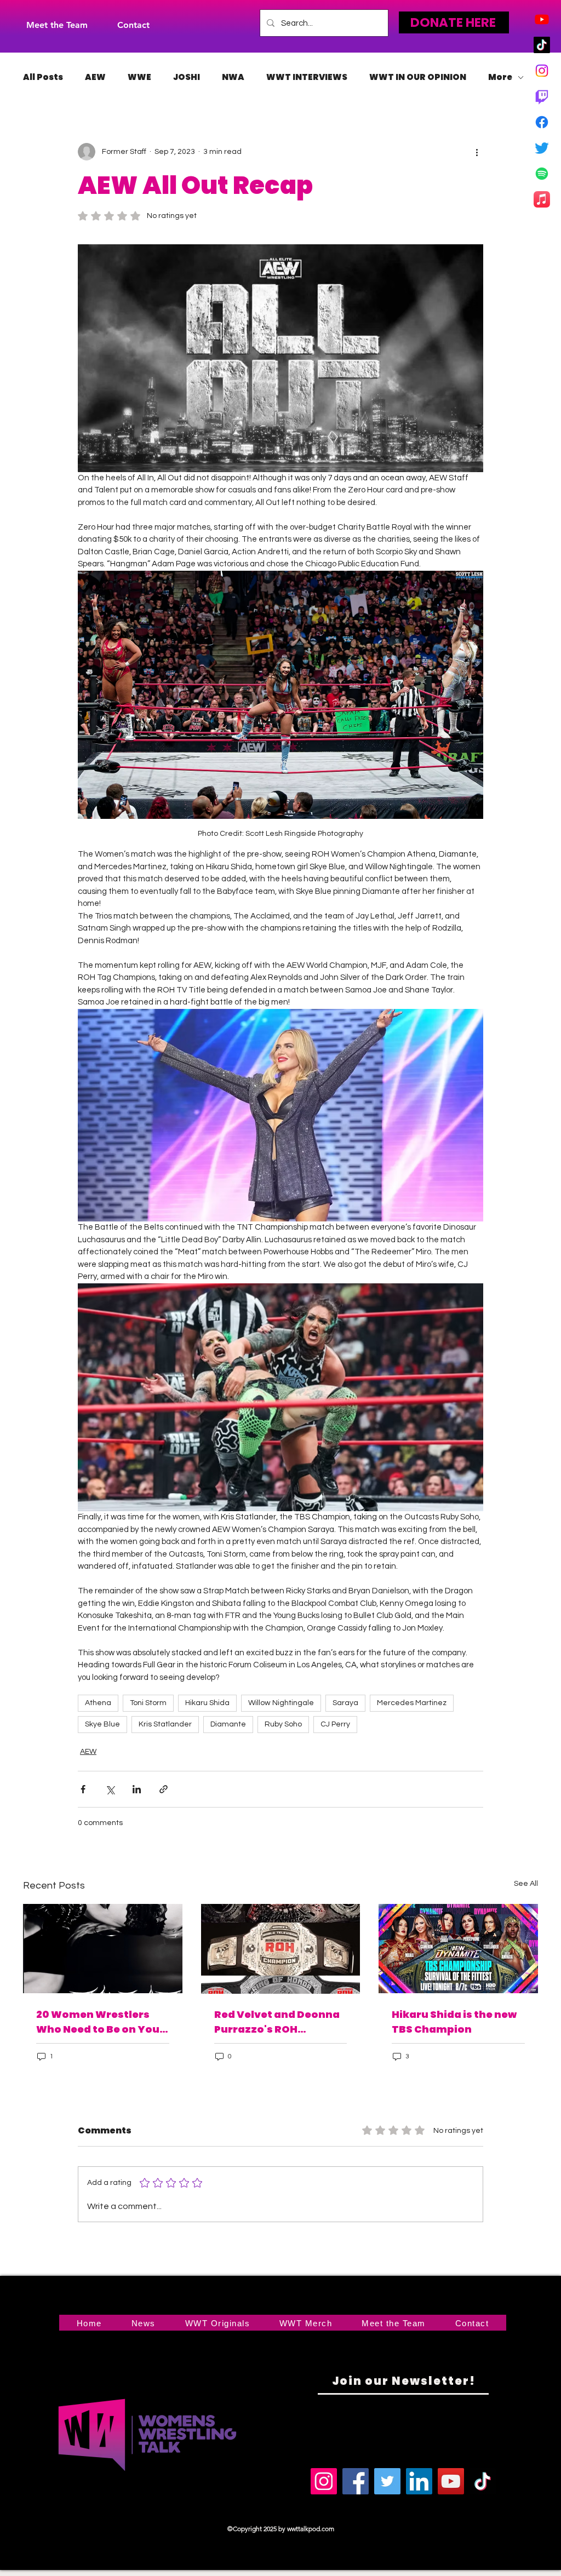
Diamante (228, 1724)
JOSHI (187, 77)
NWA (233, 77)
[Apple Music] (542, 199)
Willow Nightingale (281, 1703)
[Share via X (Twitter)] (110, 1789)
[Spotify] (542, 174)
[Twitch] (542, 96)
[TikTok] (542, 45)
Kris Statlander (165, 1724)
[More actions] (477, 152)
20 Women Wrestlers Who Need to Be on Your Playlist (100, 2022)
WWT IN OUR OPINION (418, 77)
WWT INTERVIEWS (307, 77)
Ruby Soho (283, 1724)
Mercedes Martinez (412, 1703)
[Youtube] (542, 19)
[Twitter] (542, 148)
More (500, 77)
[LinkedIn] (419, 2481)
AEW (95, 77)
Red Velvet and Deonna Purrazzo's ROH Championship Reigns (277, 2022)
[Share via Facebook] (83, 1789)
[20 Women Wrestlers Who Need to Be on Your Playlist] (103, 1949)
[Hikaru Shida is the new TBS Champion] (458, 1949)
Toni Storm (148, 1703)
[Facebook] (542, 122)
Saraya (345, 1703)
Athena (98, 1703)
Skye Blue (102, 1724)
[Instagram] (542, 71)
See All (526, 1884)
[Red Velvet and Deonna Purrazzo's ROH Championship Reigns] (281, 1949)
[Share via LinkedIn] (137, 1789)
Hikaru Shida (207, 1703)
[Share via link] (164, 1789)
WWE (139, 77)
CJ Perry (335, 1724)
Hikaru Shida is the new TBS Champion (454, 2022)
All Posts (43, 77)
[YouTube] (451, 2481)
